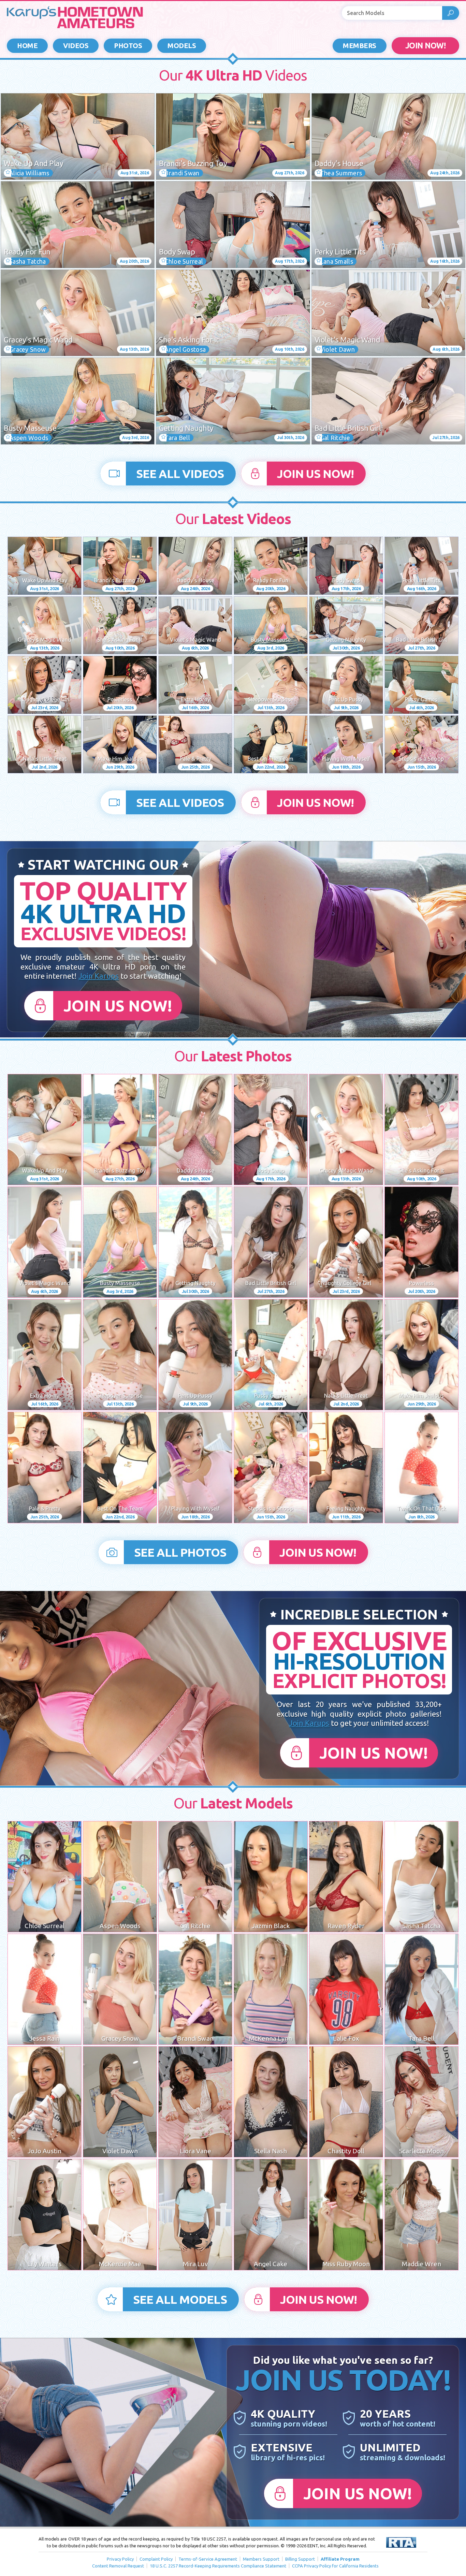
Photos (128, 46)
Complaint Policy (156, 2559)
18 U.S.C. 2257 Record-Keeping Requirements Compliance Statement (218, 2566)
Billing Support (300, 2559)
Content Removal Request (118, 2566)
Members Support (261, 2559)
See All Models (180, 2299)
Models (182, 46)
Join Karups (99, 976)
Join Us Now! (315, 474)
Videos (76, 46)
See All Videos (180, 474)
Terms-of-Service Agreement (208, 2559)
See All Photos (180, 1552)
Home (27, 46)
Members (360, 46)
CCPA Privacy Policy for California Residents (335, 2566)
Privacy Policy (120, 2559)
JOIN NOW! (426, 46)
